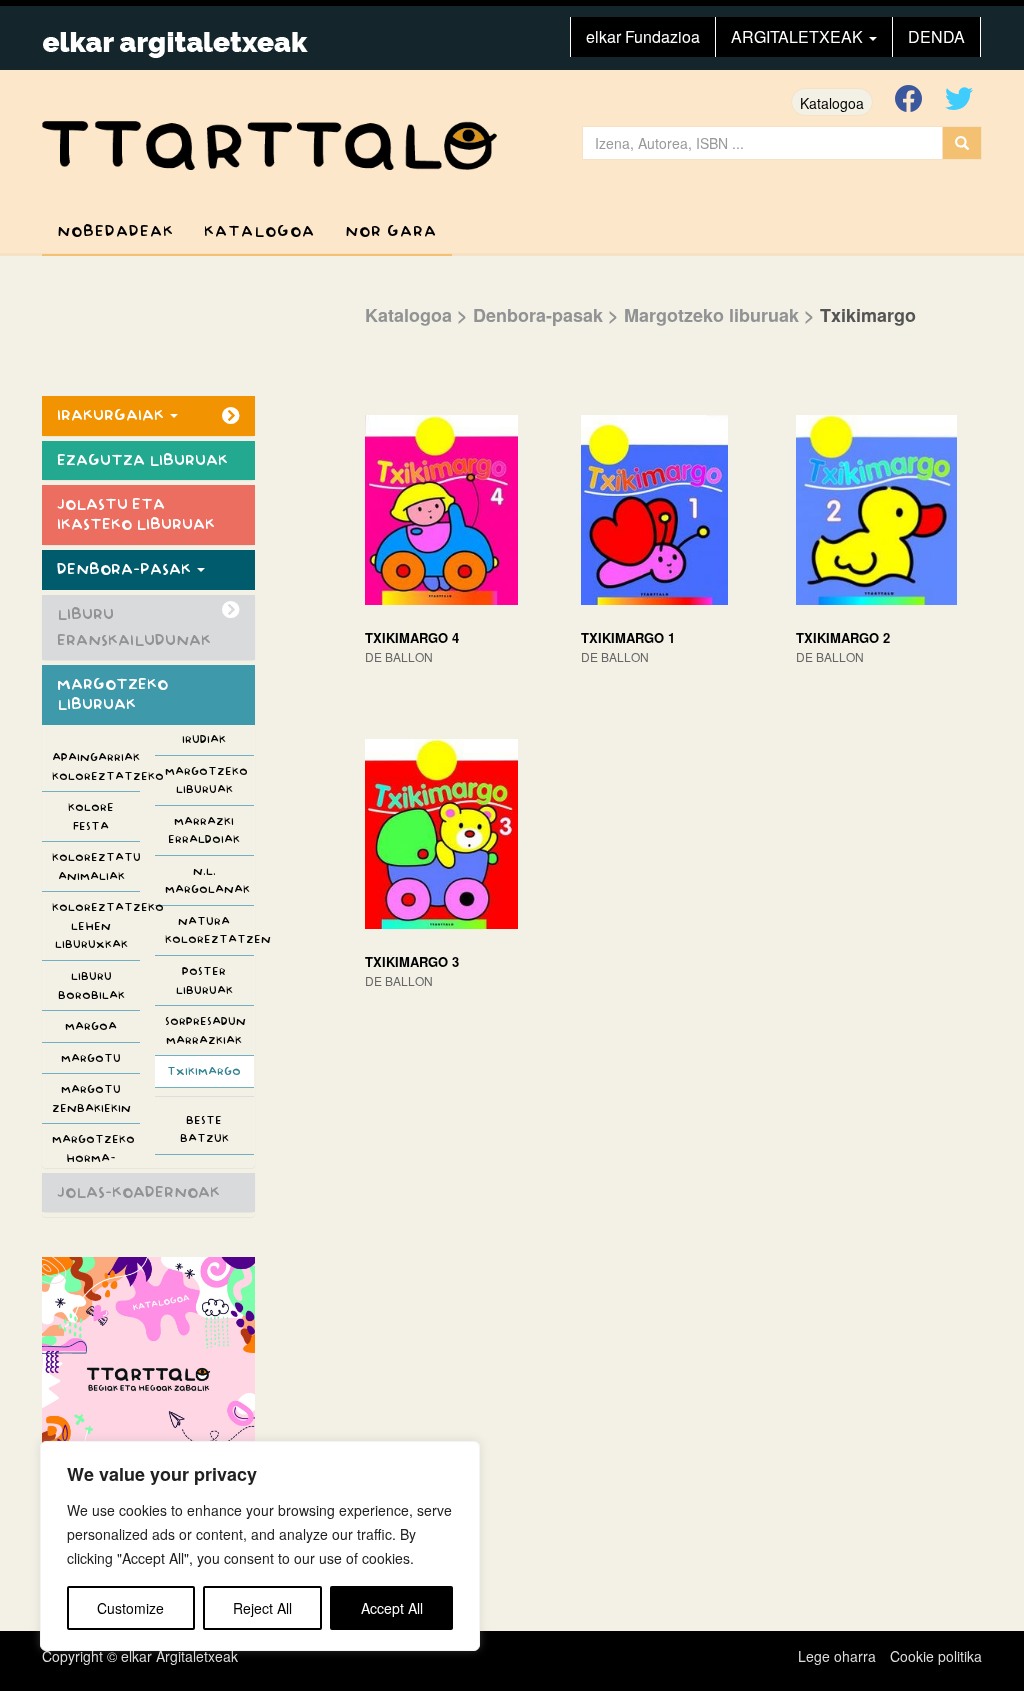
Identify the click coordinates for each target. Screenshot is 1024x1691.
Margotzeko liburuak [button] (112, 694)
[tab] (148, 416)
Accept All (392, 1608)
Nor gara (391, 231)
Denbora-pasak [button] (126, 569)
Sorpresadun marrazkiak (205, 1030)
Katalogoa (832, 103)
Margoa (91, 1026)
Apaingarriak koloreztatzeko (96, 766)
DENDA (936, 36)
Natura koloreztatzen (209, 930)
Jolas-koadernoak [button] (138, 1192)
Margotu (91, 1058)
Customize (130, 1608)
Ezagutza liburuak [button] (142, 460)
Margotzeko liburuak (206, 780)
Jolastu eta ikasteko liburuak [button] (136, 514)
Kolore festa (91, 816)
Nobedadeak (115, 231)
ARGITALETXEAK (799, 36)
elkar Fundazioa (643, 36)
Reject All (262, 1608)
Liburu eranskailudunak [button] (134, 627)
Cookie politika (936, 1656)
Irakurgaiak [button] (112, 415)
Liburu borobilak (91, 985)
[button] (91, 736)
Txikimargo (204, 1071)
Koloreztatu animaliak (96, 866)
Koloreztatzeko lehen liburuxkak (96, 925)
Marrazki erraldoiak (204, 830)
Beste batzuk (204, 1129)
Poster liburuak (204, 980)
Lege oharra (837, 1656)
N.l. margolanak (207, 880)
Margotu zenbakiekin (91, 1098)
